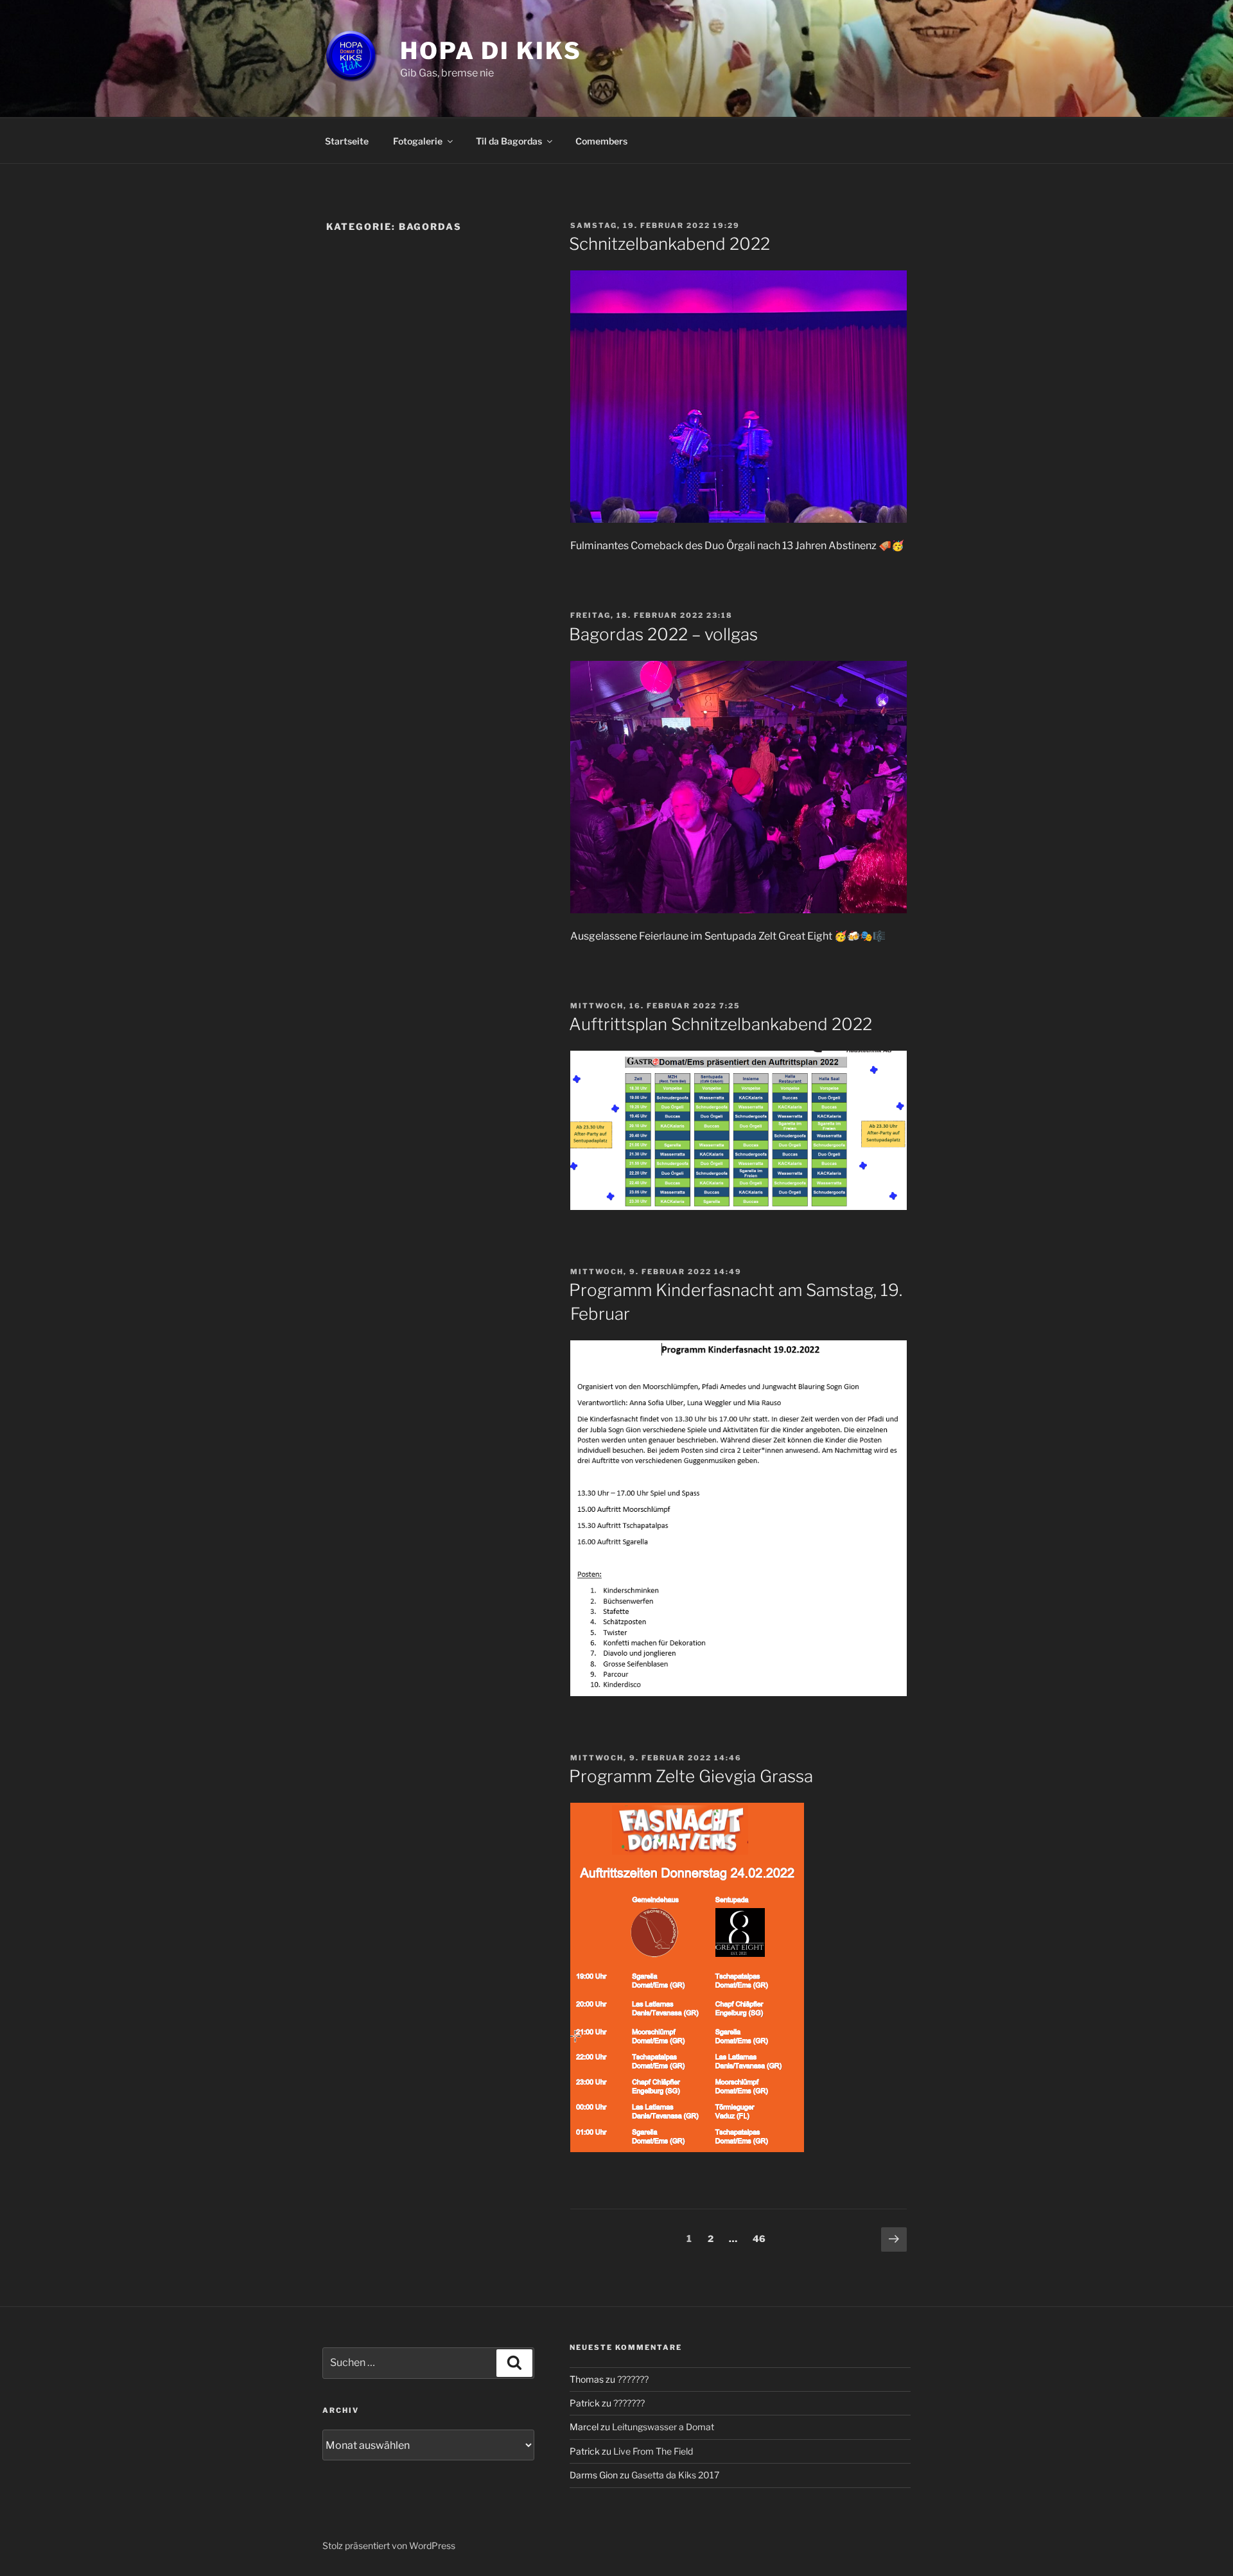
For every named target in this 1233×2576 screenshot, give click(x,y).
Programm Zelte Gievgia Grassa (691, 1776)
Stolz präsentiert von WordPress (389, 2545)
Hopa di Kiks (491, 51)
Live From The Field (653, 2451)
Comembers (601, 141)
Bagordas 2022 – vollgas (663, 634)
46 (762, 2238)
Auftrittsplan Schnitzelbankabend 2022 (721, 1024)
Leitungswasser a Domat (663, 2427)
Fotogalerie (418, 141)
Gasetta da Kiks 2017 (675, 2475)
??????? (633, 2379)
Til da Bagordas (509, 141)
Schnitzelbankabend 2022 (669, 244)
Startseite (347, 141)
